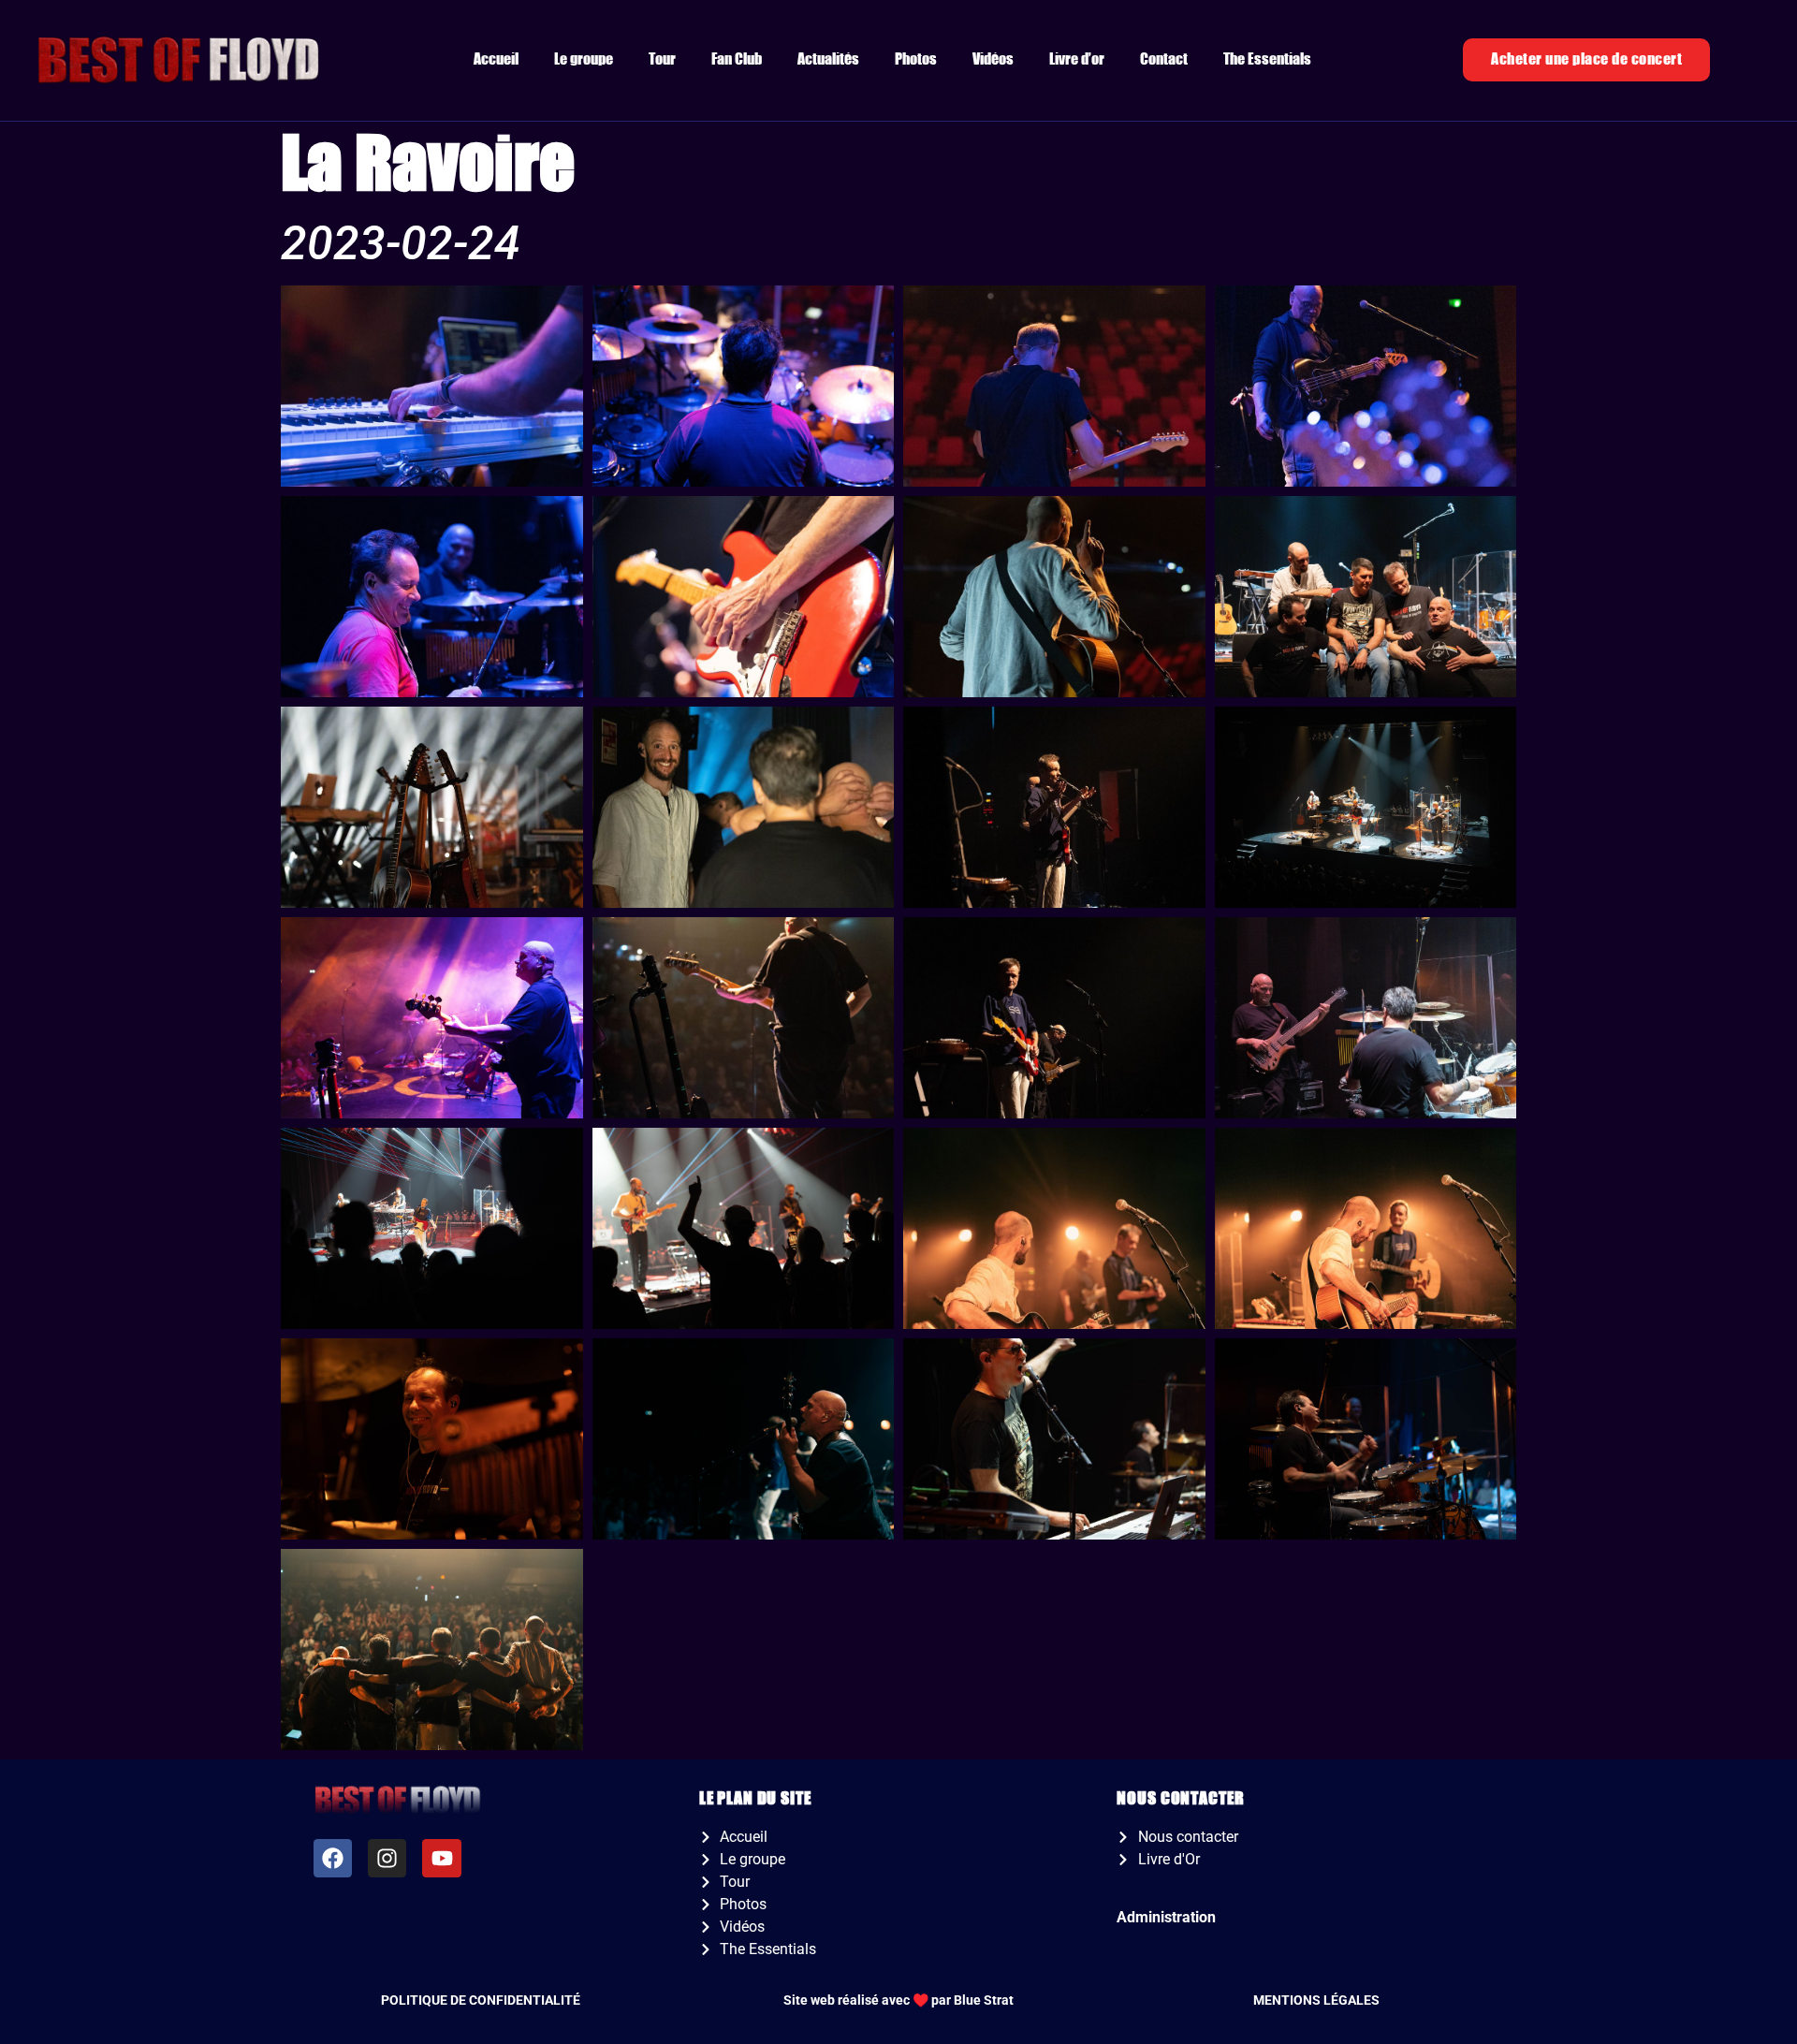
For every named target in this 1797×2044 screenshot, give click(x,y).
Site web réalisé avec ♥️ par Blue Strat (898, 2000)
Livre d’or (1077, 59)
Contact (1164, 59)
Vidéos (993, 59)
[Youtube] (441, 1858)
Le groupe (584, 59)
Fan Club (737, 59)
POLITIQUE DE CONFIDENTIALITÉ (481, 2000)
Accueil (496, 59)
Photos (916, 59)
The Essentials (1267, 59)
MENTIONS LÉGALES (1316, 2000)
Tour (662, 59)
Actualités (828, 59)
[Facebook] (333, 1858)
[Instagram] (387, 1858)
